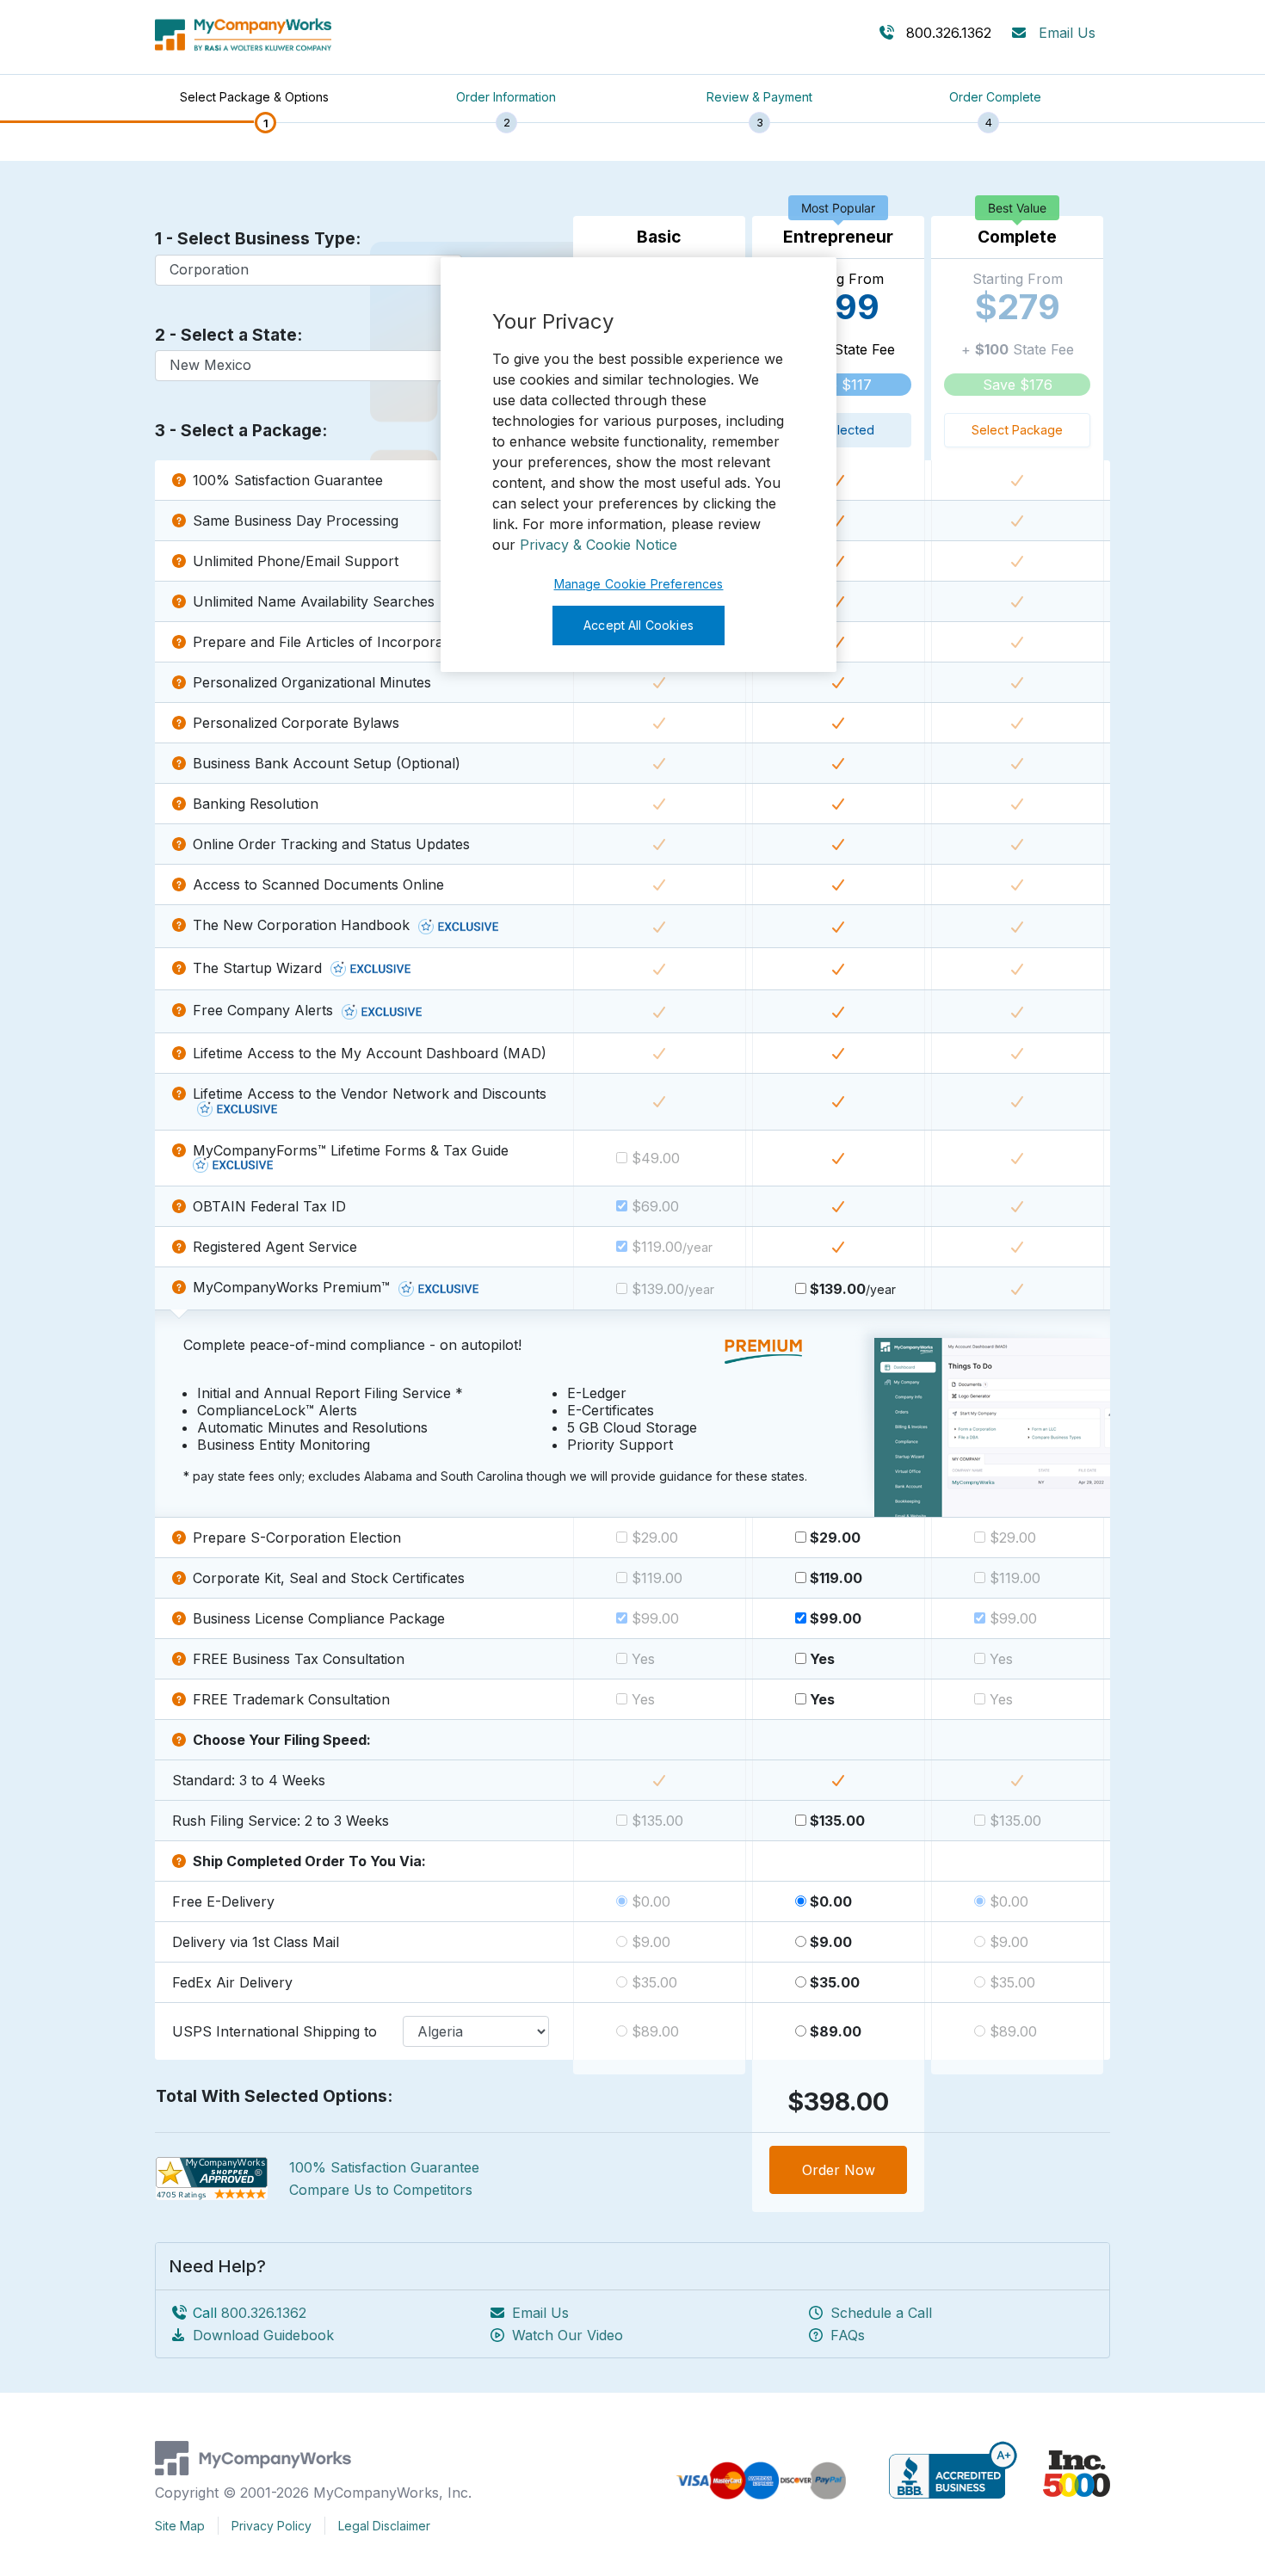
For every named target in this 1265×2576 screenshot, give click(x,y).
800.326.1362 (264, 2313)
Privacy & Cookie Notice (599, 545)
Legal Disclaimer (384, 2526)
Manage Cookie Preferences (639, 584)
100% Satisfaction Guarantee (384, 2167)
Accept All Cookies (639, 625)
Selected (846, 430)
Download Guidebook (263, 2335)
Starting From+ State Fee (839, 354)
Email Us (1067, 33)
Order (839, 2170)
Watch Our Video (568, 2335)
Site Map (180, 2526)
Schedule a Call (881, 2313)
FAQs (848, 2335)
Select (1017, 430)
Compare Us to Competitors (381, 2190)
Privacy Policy (272, 2526)
